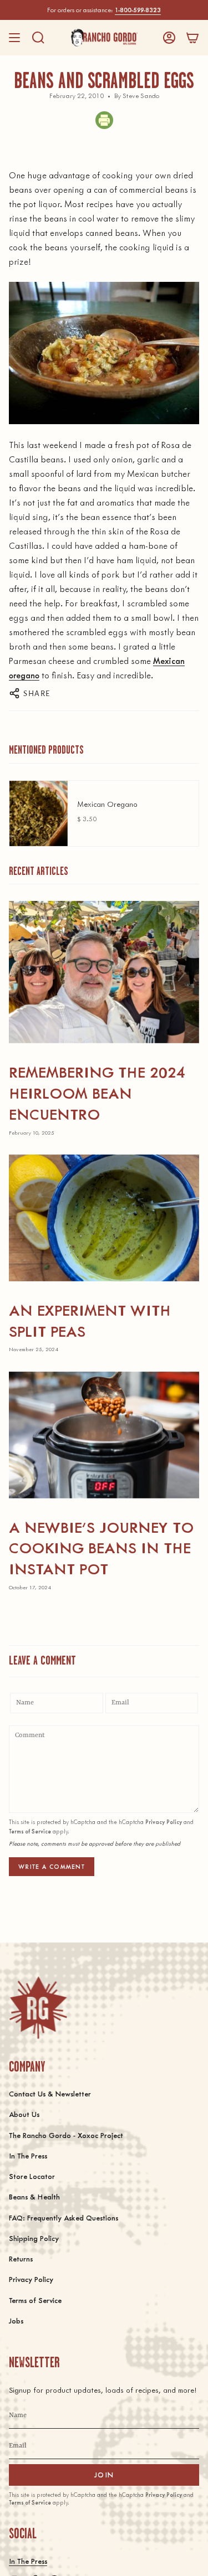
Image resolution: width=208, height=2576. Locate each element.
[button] (38, 38)
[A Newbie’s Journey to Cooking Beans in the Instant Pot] (104, 1435)
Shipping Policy (34, 2238)
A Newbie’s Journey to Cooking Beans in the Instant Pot (101, 1547)
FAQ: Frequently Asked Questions (64, 2217)
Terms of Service (30, 1831)
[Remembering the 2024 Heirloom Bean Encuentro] (104, 972)
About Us (24, 2114)
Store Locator (32, 2176)
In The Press (28, 2155)
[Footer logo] (38, 2008)
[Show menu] (14, 38)
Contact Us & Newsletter (50, 2093)
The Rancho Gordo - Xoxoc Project (66, 2135)
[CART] (192, 38)
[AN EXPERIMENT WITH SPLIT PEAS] (104, 1218)
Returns (21, 2258)
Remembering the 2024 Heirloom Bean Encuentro (97, 1092)
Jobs (16, 2320)
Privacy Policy (164, 1822)
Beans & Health (34, 2196)
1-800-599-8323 (138, 10)
